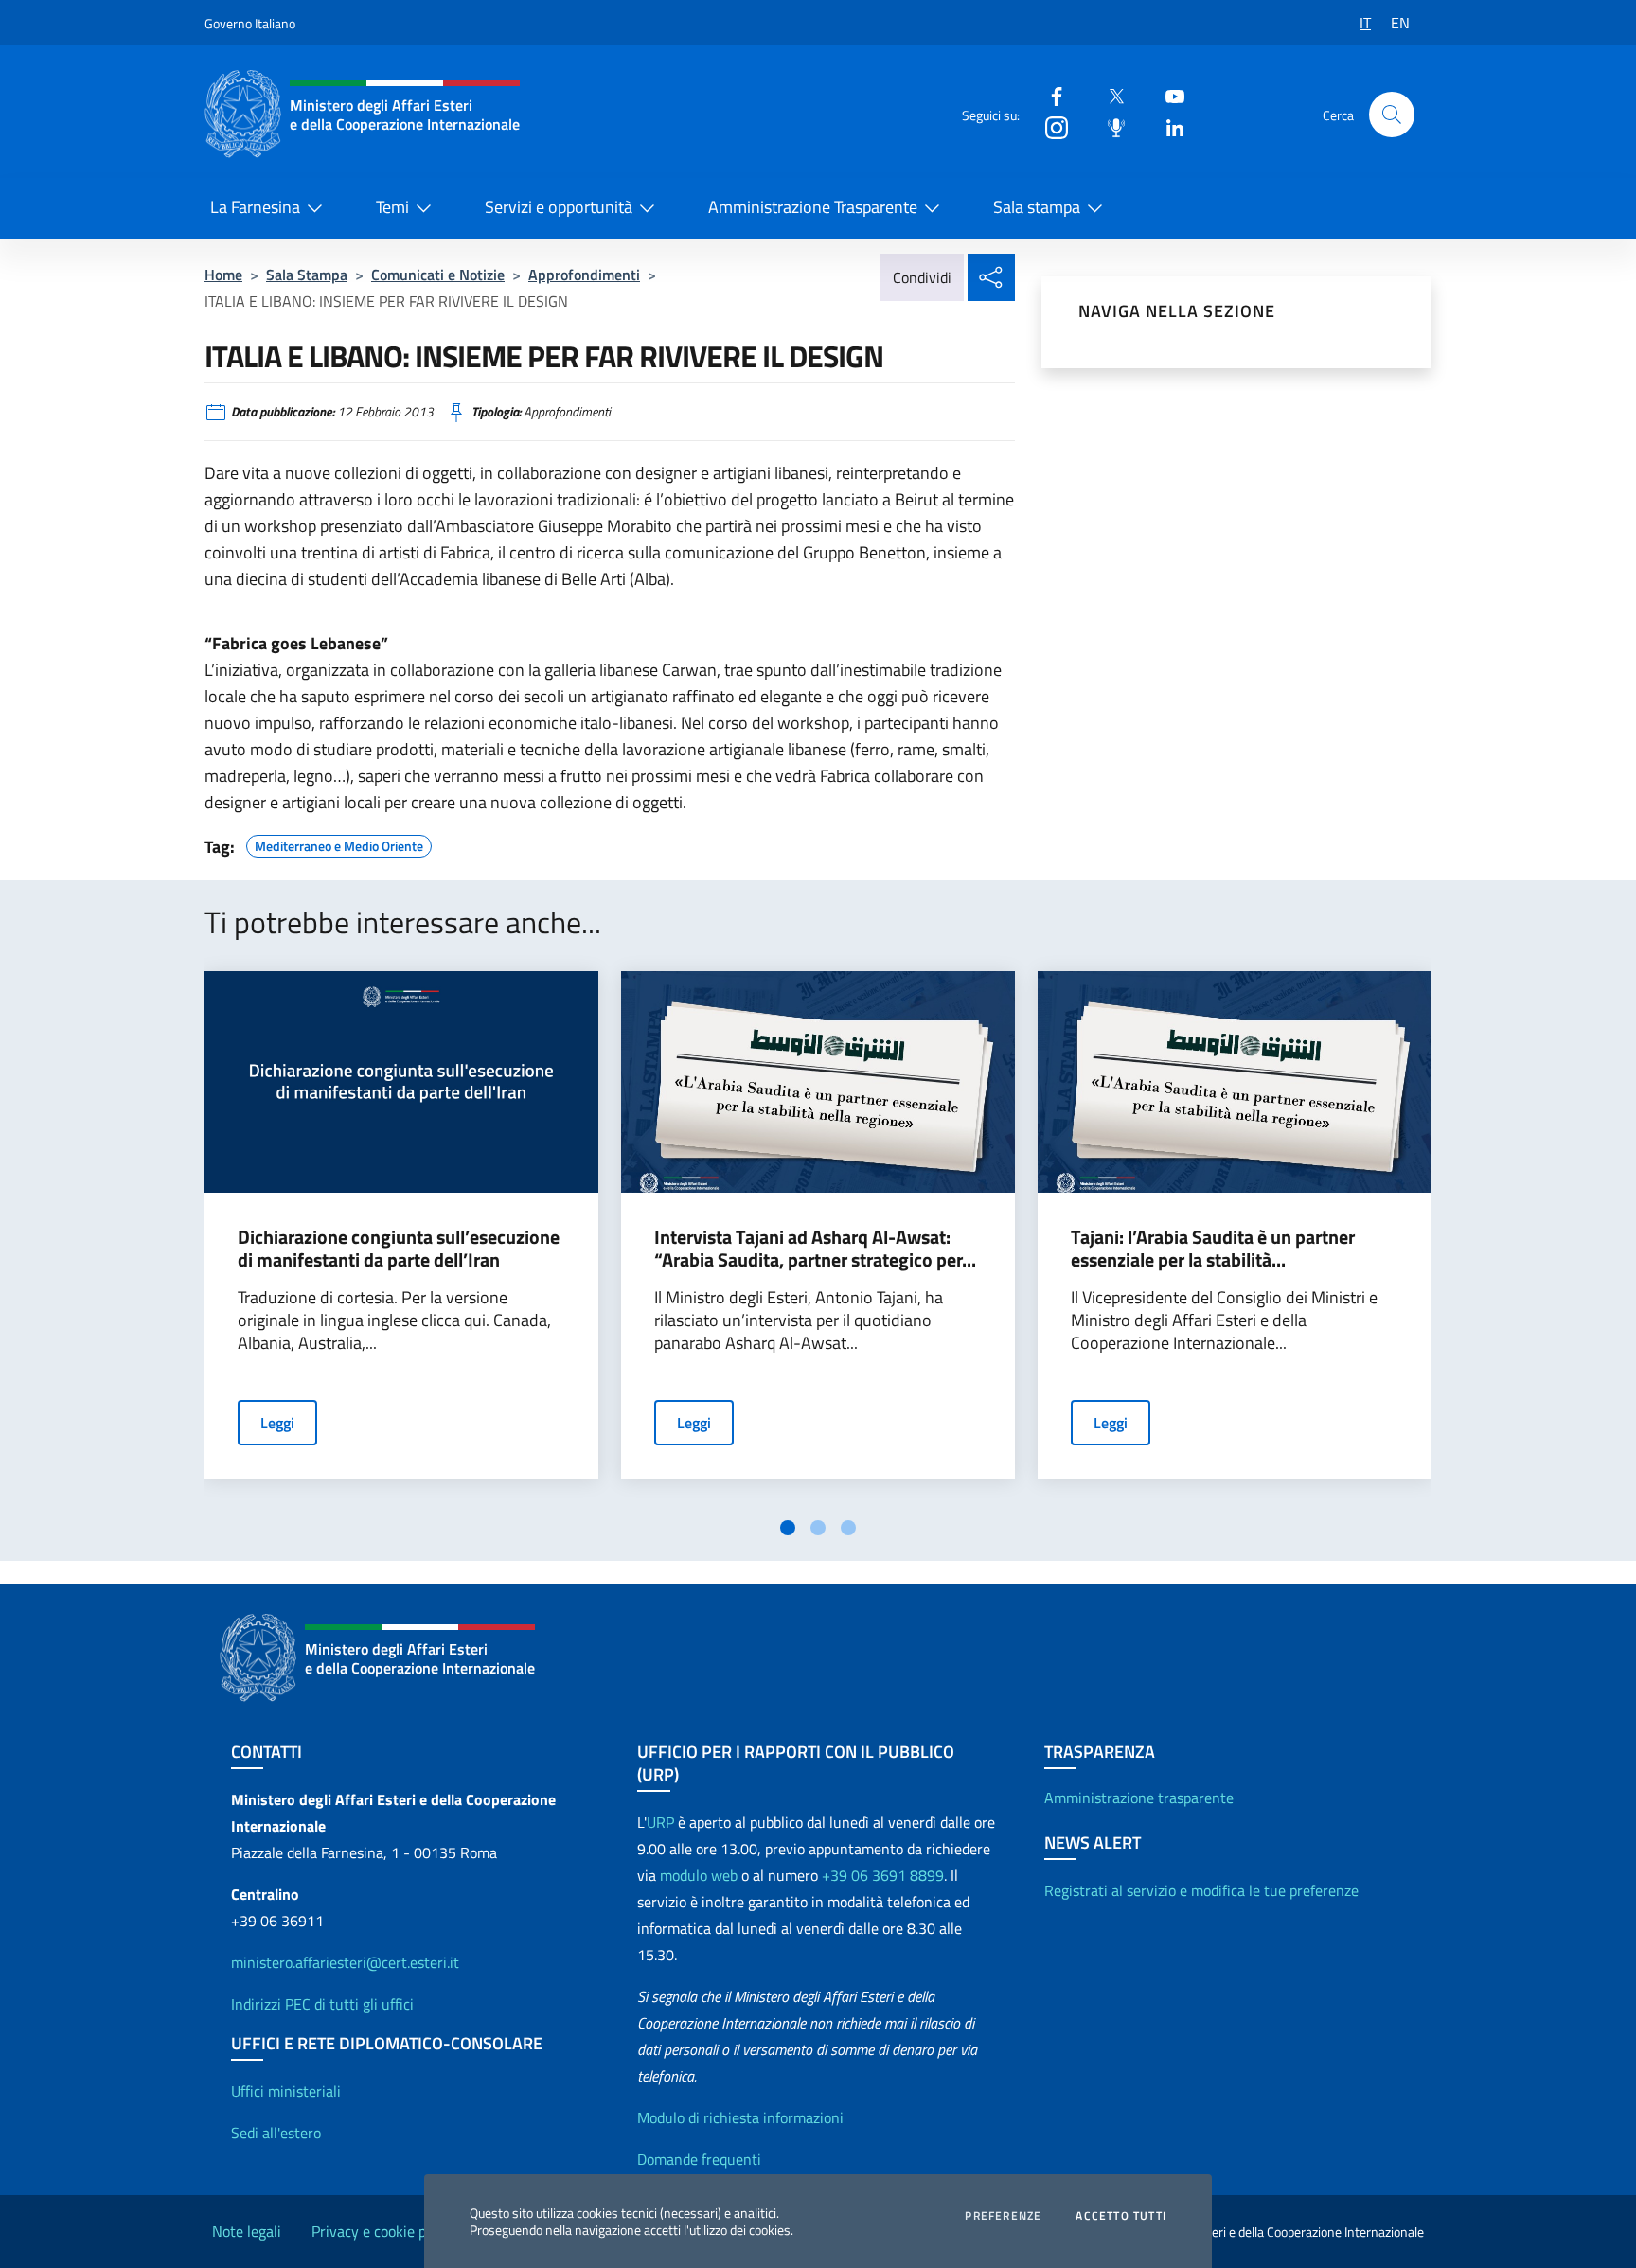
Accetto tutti (1121, 2216)
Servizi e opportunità (559, 207)
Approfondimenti (584, 275)
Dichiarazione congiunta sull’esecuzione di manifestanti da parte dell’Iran (399, 1249)
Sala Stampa (307, 275)
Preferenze (1003, 2216)
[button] (1392, 115)
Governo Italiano (250, 23)
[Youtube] (1167, 95)
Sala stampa (1037, 207)
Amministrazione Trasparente (813, 207)
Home (223, 275)
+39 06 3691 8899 (883, 1875)
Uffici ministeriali (286, 2091)
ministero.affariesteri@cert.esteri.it (345, 1962)
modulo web (699, 1875)
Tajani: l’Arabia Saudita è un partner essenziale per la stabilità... (1213, 1249)
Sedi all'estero (276, 2133)
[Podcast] (1109, 126)
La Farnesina (255, 207)
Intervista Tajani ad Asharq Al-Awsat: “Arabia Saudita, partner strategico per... (815, 1249)
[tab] (788, 1528)
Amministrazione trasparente (1139, 1798)
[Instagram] (1049, 126)
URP (660, 1822)
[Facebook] (1049, 95)
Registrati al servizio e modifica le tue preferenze (1201, 1890)
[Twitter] (1109, 95)
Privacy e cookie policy (383, 2231)
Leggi (277, 1423)
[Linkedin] (1167, 126)
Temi (392, 207)
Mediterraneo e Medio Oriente (339, 843)
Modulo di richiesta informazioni (740, 2117)
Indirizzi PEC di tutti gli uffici (322, 2004)
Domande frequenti (699, 2159)
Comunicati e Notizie (438, 275)
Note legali (247, 2231)
